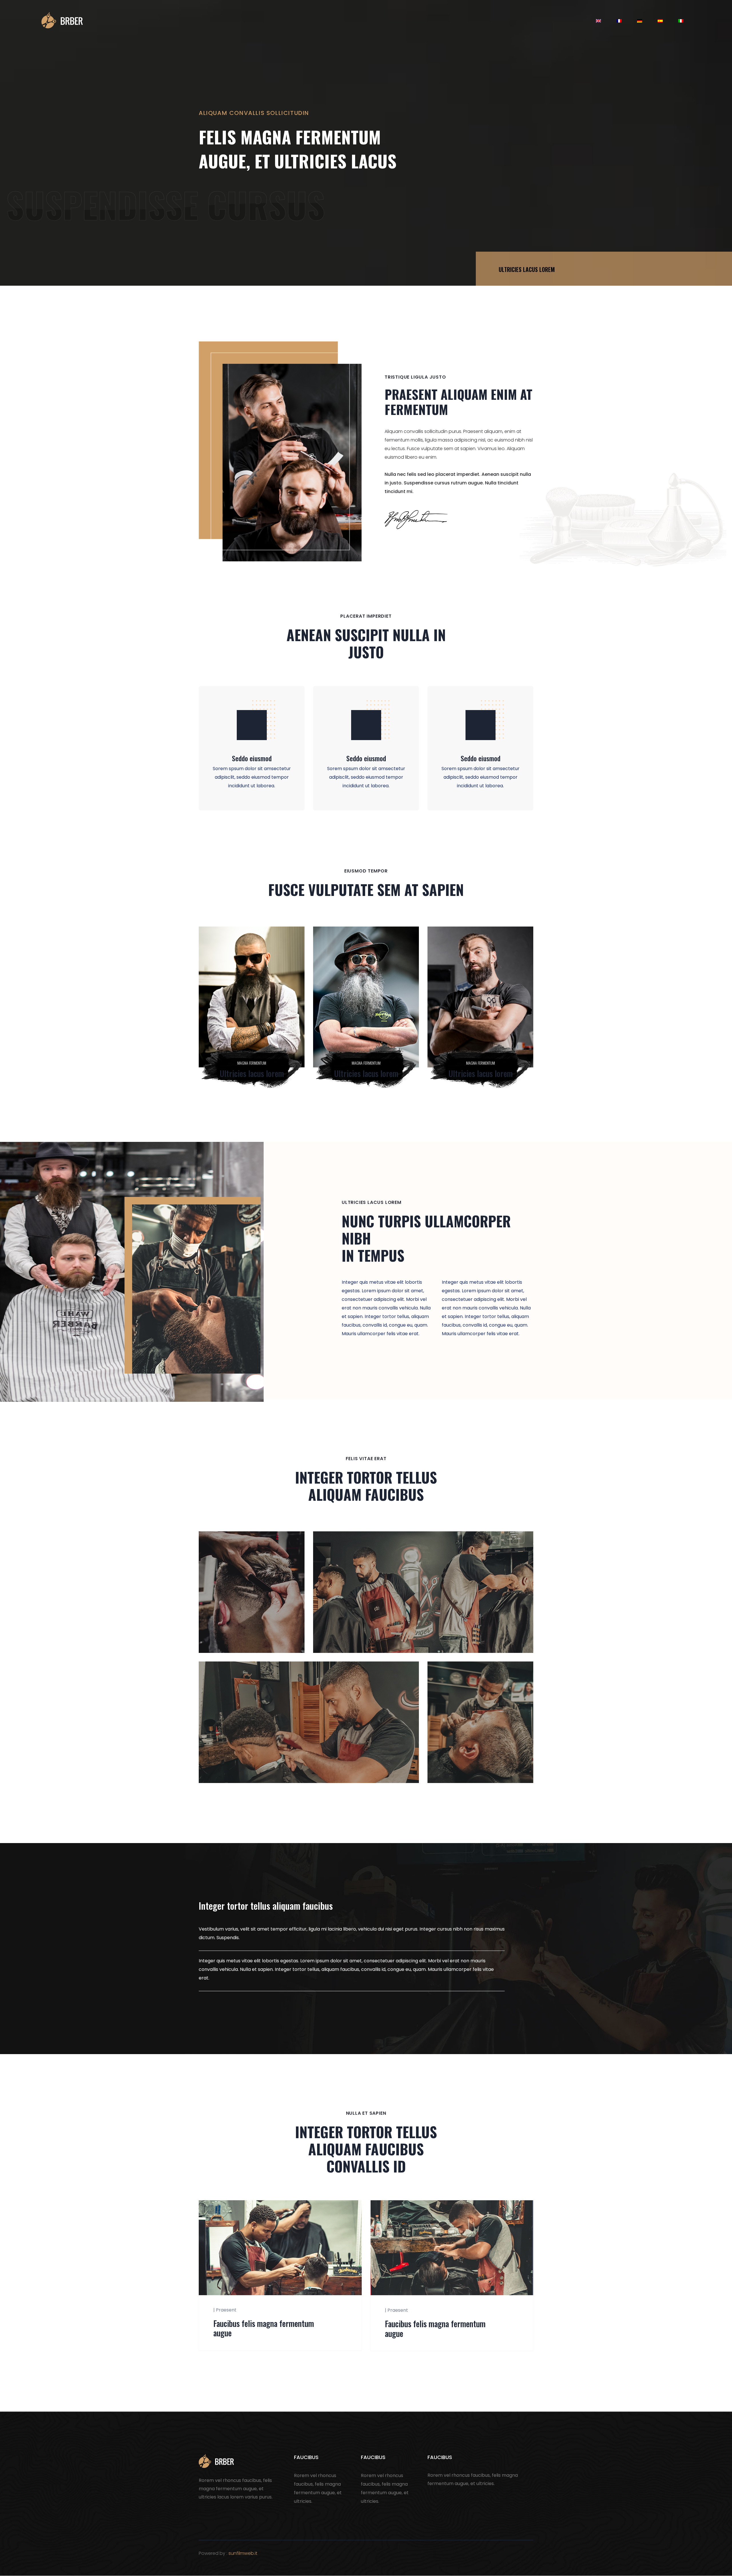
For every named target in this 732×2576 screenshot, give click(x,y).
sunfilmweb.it (243, 2553)
